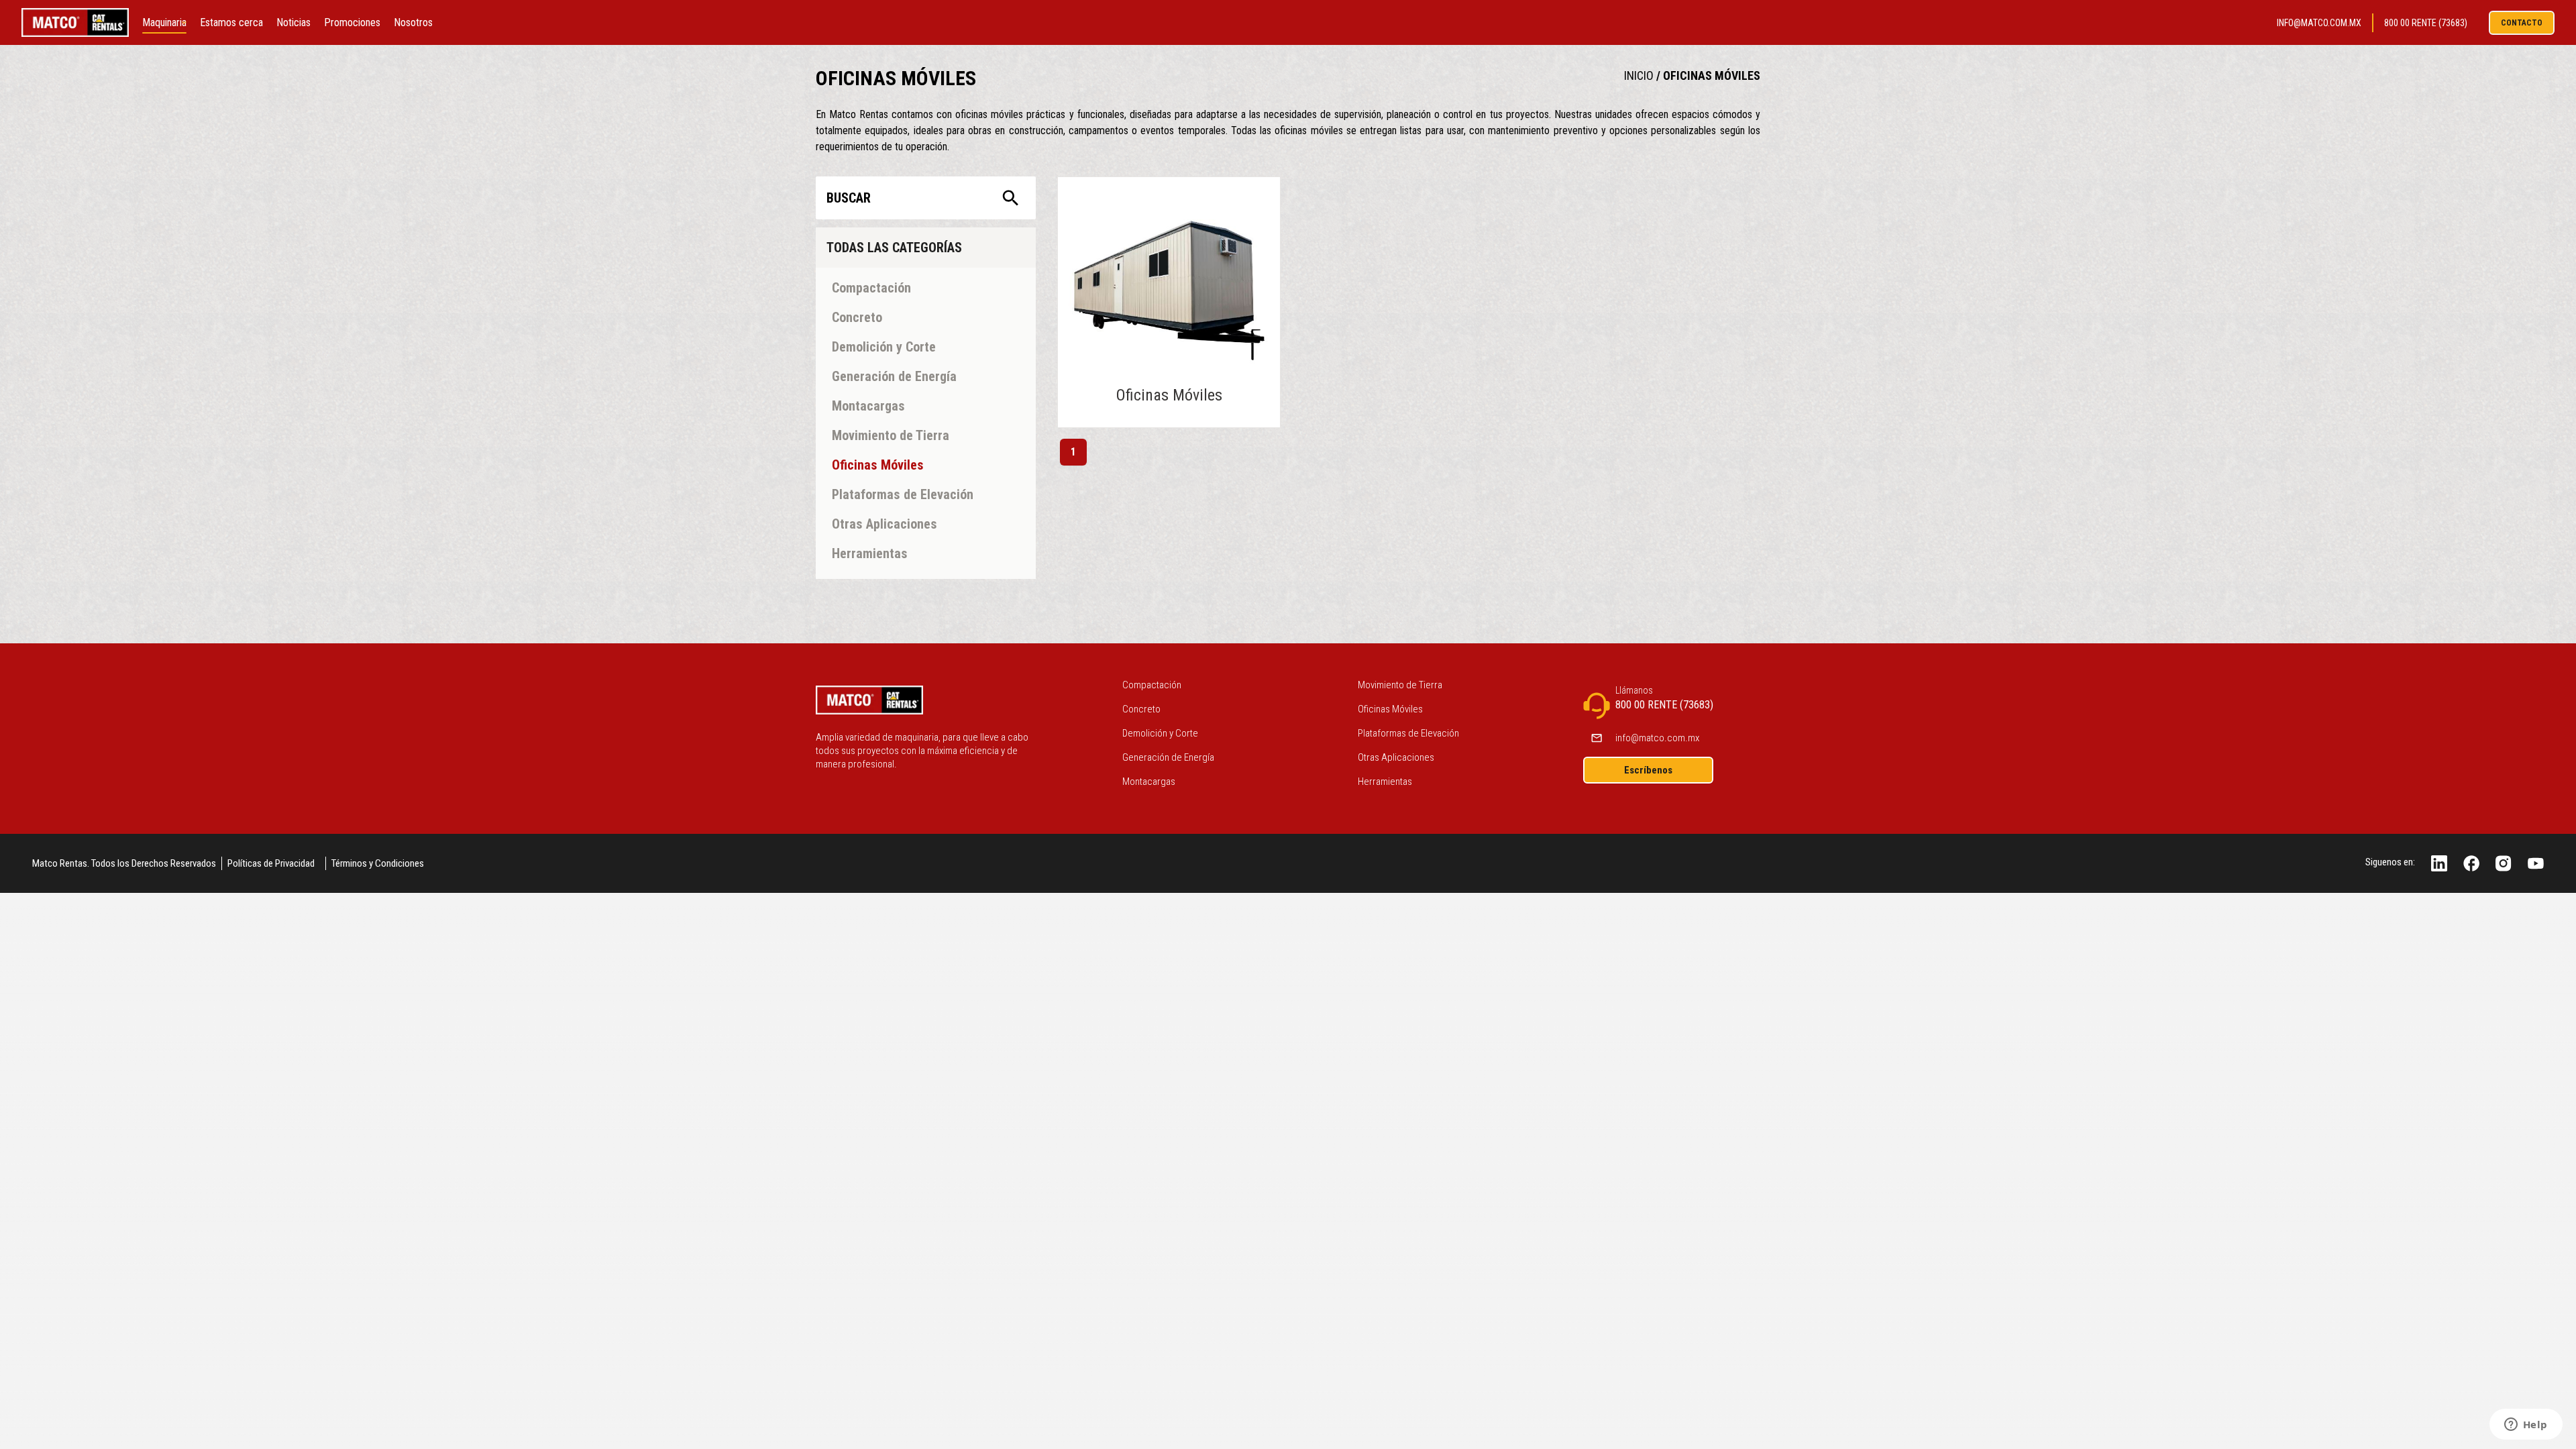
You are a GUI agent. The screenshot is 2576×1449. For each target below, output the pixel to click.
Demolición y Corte (1160, 733)
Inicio (1639, 75)
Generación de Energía (1168, 757)
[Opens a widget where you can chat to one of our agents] (2526, 1426)
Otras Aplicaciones (1396, 757)
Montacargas (1149, 782)
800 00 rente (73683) (2426, 23)
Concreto (1141, 709)
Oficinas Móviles (1712, 75)
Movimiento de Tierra (1400, 685)
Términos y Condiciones (378, 863)
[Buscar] (1011, 198)
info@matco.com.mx (2319, 23)
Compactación (1152, 685)
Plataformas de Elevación (1408, 733)
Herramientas (1385, 782)
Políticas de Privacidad (271, 863)
